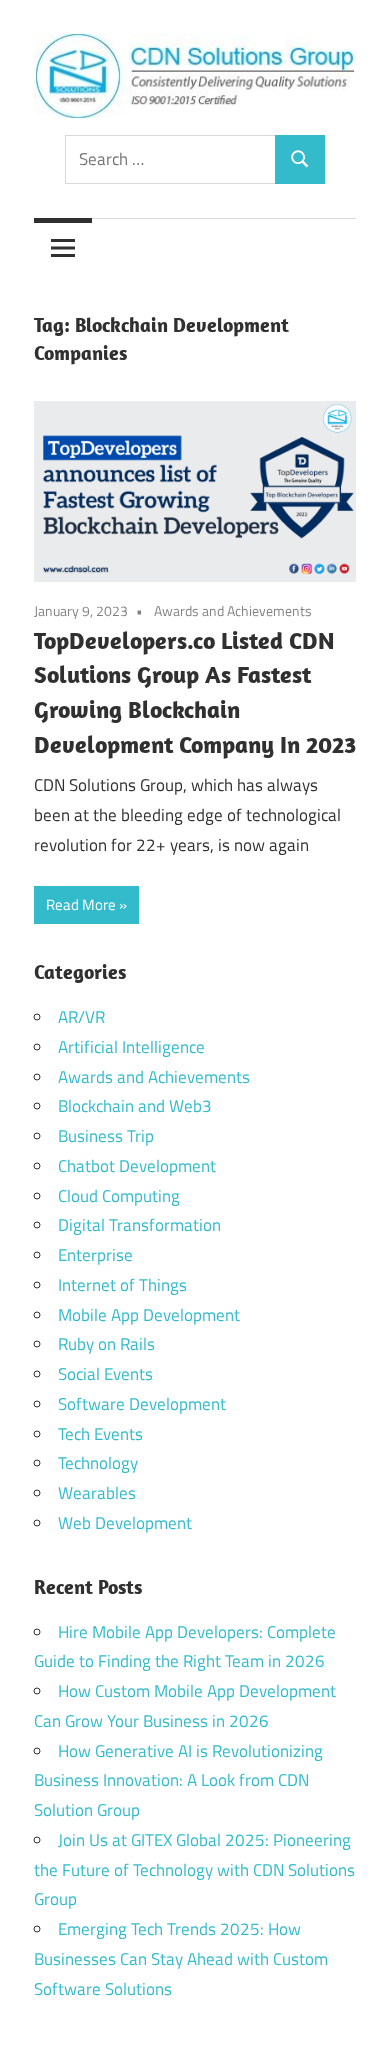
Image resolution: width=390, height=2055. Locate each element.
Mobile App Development (149, 1315)
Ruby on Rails (106, 1344)
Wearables (97, 1493)
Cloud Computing (119, 1196)
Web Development (125, 1523)
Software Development (142, 1404)
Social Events (105, 1374)
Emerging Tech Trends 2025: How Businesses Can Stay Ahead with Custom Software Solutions (181, 1959)
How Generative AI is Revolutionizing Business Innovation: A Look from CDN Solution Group (178, 1781)
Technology (98, 1463)
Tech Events (100, 1434)
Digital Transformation (139, 1225)
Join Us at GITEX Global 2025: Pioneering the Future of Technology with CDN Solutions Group (194, 1870)
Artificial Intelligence (131, 1047)
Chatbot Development (137, 1166)
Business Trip (106, 1136)
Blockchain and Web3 (135, 1106)
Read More (81, 904)
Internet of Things (122, 1285)
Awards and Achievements (233, 610)
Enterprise (95, 1255)
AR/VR (81, 1017)
